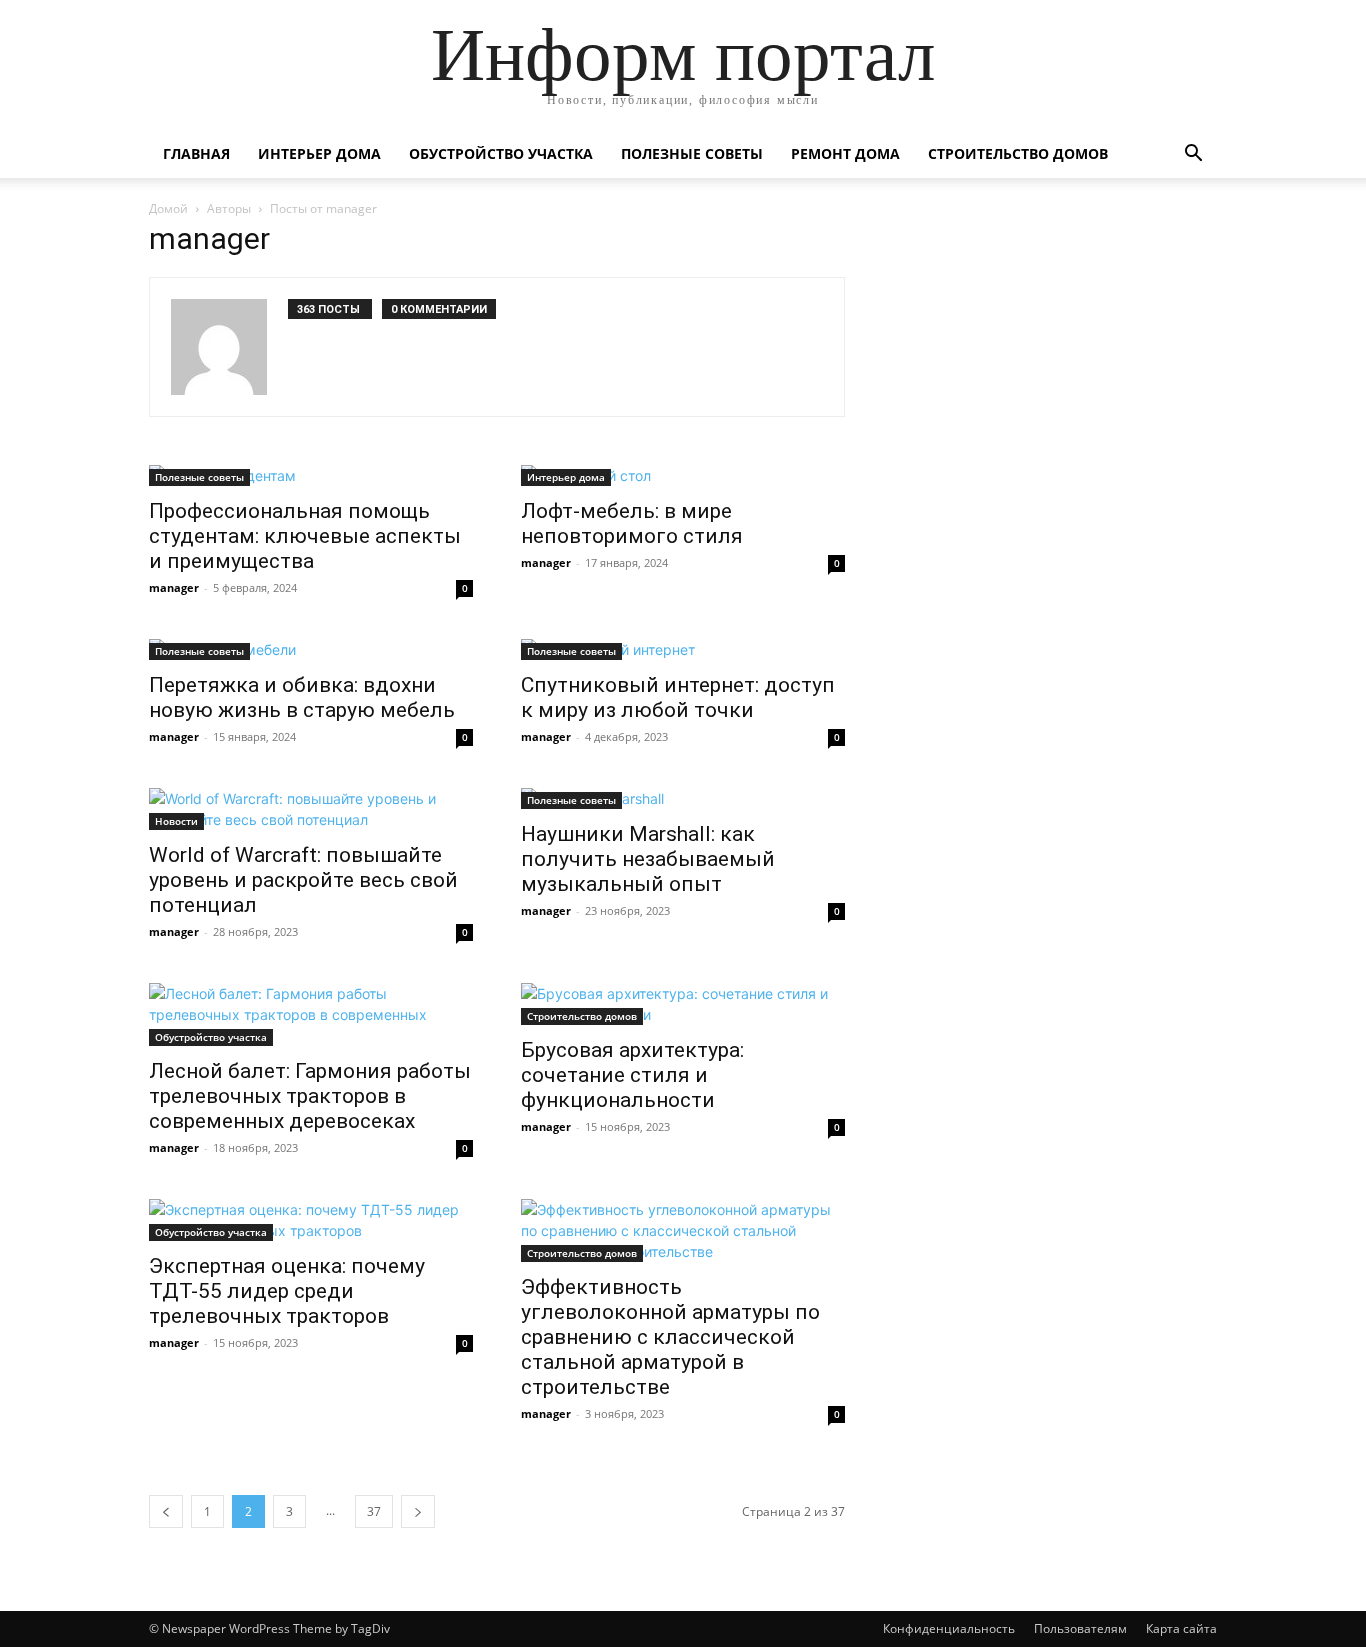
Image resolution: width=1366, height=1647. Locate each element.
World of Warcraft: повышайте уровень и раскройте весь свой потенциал (303, 880)
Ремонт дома (845, 153)
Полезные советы (692, 153)
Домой (168, 208)
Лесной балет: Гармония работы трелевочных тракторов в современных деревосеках (310, 1096)
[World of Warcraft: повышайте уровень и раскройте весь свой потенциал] (311, 809)
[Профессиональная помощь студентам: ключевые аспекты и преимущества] (311, 475)
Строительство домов (1018, 153)
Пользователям (1080, 1628)
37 (374, 1511)
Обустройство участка (501, 153)
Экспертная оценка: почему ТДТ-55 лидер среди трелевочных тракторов (287, 1291)
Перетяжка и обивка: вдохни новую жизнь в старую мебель (302, 697)
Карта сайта (1181, 1628)
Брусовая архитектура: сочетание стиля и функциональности (632, 1075)
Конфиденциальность (949, 1628)
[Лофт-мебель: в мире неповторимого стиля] (683, 475)
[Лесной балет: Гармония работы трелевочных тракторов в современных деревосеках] (311, 1014)
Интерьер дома (319, 153)
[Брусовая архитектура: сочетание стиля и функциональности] (683, 1004)
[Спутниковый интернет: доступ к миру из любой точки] (683, 649)
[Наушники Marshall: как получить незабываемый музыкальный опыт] (683, 798)
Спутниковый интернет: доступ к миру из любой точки (678, 697)
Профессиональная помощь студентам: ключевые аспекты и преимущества (305, 536)
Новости (176, 821)
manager (174, 587)
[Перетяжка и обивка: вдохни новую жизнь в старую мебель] (311, 649)
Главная (196, 153)
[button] (1193, 155)
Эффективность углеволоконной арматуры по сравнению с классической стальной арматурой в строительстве (670, 1337)
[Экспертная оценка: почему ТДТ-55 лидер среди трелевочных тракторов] (311, 1220)
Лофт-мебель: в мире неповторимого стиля (632, 523)
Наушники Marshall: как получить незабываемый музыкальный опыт (648, 859)
